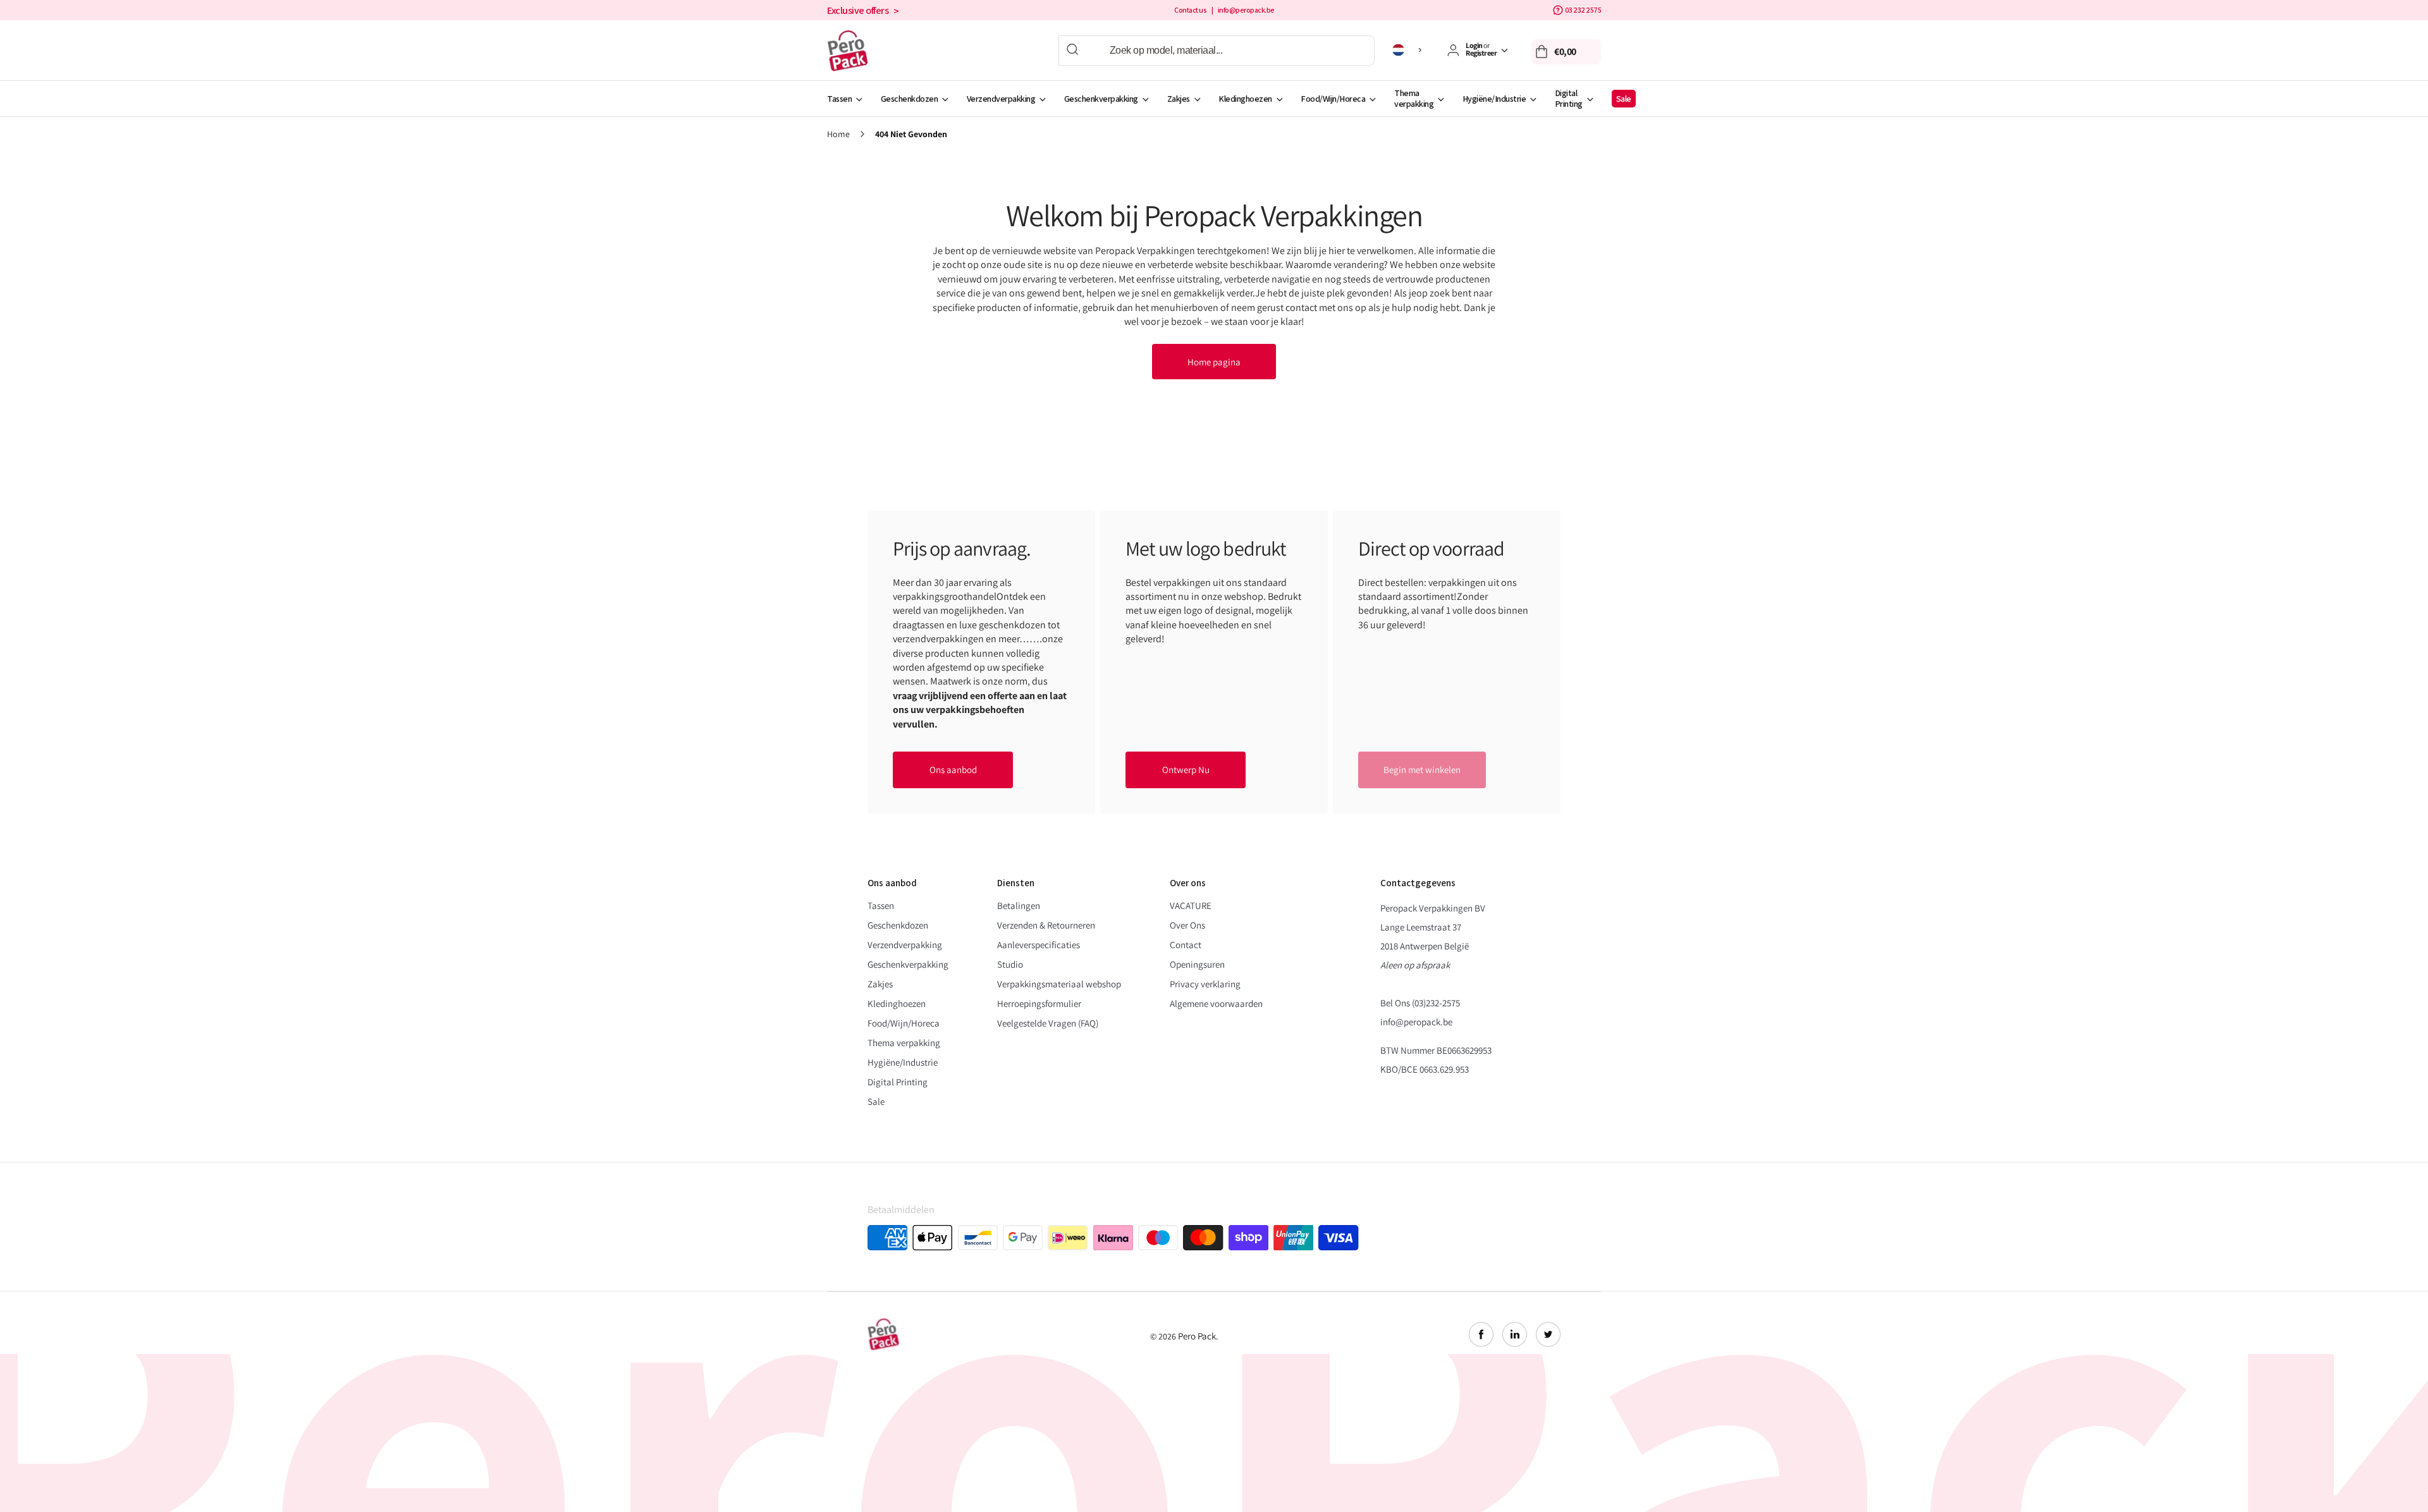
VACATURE (1191, 905)
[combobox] (1217, 51)
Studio (1010, 964)
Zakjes (1179, 99)
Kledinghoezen (1245, 99)
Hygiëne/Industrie (1494, 99)
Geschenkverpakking (1101, 99)
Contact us (1190, 10)
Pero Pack (1197, 1336)
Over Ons (1187, 925)
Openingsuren (1197, 964)
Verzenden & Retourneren (1046, 925)
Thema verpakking (1414, 98)
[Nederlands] (1409, 50)
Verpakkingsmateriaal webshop (1059, 984)
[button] (1566, 52)
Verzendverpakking (1001, 99)
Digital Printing (1569, 98)
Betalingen (1019, 905)
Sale (1624, 99)
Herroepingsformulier (1039, 1003)
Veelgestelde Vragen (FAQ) (1048, 1023)
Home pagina (1214, 362)
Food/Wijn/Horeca (1333, 99)
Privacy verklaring (1205, 984)
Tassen (839, 99)
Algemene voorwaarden (1216, 1003)
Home (838, 134)
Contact (1186, 945)
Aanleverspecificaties (1039, 945)
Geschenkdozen (910, 99)
